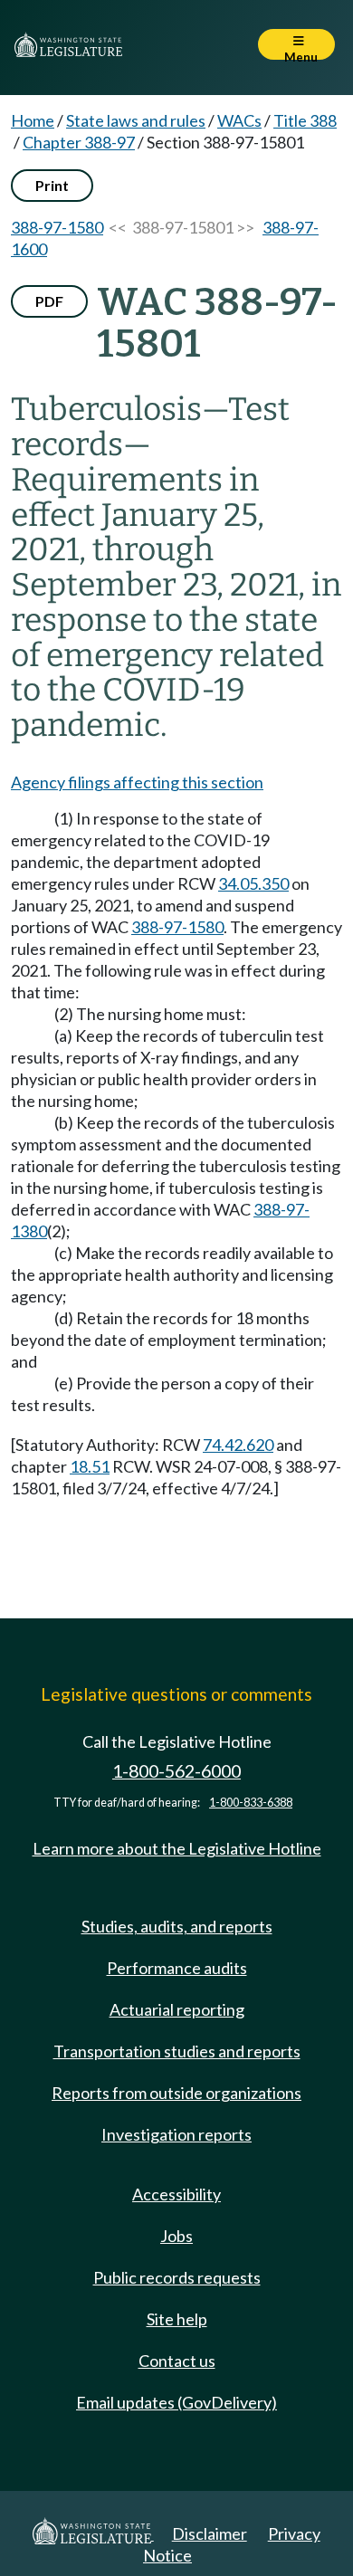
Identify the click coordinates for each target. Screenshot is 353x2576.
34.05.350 (253, 883)
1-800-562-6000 (176, 1771)
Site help (177, 2319)
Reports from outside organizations (176, 2093)
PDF (49, 301)
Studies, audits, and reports (177, 1926)
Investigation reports (176, 2134)
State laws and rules (136, 120)
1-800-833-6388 (251, 1803)
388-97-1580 (57, 227)
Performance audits (177, 1968)
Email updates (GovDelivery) (176, 2402)
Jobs (176, 2236)
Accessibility (176, 2194)
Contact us (177, 2361)
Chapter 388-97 (79, 142)
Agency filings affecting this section (137, 782)
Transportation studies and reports (177, 2051)
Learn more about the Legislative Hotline (177, 1848)
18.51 (90, 1466)
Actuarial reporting (177, 2009)
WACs (239, 120)
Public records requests (177, 2277)
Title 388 (305, 120)
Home (33, 120)
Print (52, 185)
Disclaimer (210, 2533)
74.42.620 (238, 1445)
